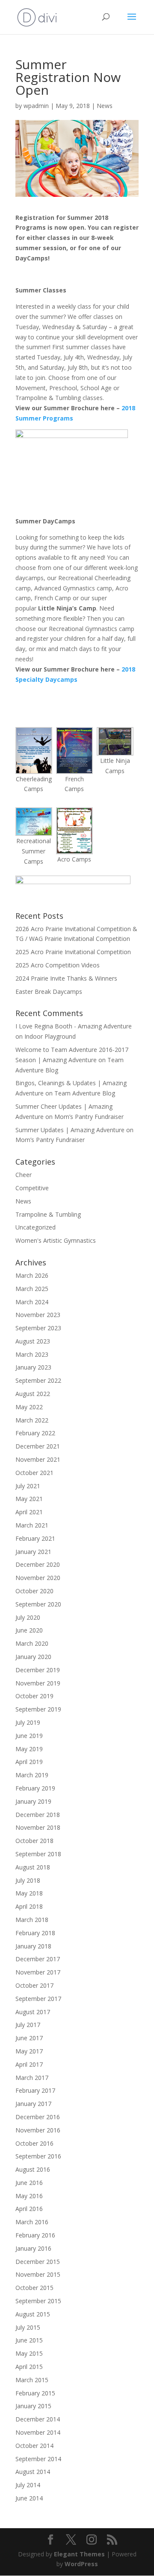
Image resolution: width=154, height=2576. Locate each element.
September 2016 (38, 2156)
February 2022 (35, 1433)
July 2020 (28, 1617)
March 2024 (32, 1302)
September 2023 (38, 1328)
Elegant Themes (79, 2554)
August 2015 (33, 2314)
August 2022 (33, 1394)
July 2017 (28, 2025)
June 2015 (29, 2340)
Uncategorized (36, 1227)
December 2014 (38, 2419)
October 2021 (34, 1473)
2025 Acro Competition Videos (58, 965)
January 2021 (33, 1552)
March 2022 (32, 1420)
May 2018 (29, 1893)
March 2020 (32, 1643)
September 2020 (38, 1604)
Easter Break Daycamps (49, 992)
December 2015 (38, 2262)
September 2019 (38, 1709)
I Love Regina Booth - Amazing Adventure (74, 1026)
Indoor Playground (50, 1036)
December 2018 (38, 1815)
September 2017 (38, 1999)
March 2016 (32, 2222)
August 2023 (33, 1341)
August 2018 (33, 1867)
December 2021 (38, 1446)
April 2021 (29, 1512)
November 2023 (38, 1315)
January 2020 (33, 1657)
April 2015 (29, 2367)
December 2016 (38, 2117)
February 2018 (35, 1933)
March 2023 (32, 1354)
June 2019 (29, 1736)
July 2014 (28, 2485)
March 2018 (32, 1920)
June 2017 (29, 2038)
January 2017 (33, 2104)
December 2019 (38, 1670)
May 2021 (29, 1499)
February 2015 (35, 2393)
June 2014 (29, 2498)
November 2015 (38, 2274)
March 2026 (32, 1275)
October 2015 (34, 2288)
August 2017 (33, 2012)
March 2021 (32, 1525)
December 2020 (38, 1564)
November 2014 (38, 2432)
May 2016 (29, 2196)
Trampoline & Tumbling (48, 1214)
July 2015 (28, 2327)
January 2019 (33, 1801)
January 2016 (33, 2248)
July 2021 (28, 1486)
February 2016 (35, 2235)
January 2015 (33, 2406)
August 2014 (33, 2472)
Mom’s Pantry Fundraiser (89, 1117)
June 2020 (29, 1630)
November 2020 (38, 1578)
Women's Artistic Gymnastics (56, 1240)
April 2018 (29, 1906)
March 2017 (32, 2078)
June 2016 (29, 2183)
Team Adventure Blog (85, 1093)
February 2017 (35, 2090)
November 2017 (38, 1972)
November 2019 (38, 1683)
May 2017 (29, 2051)
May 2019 (29, 1749)
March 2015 (32, 2380)
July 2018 (28, 1880)
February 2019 (35, 1788)
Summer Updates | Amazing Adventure (70, 1130)
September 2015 (38, 2301)
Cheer (24, 1175)
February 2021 (35, 1538)
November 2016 (38, 2130)
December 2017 (38, 1959)
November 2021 (38, 1459)
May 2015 (29, 2353)
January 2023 (33, 1367)
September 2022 (38, 1380)
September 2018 (38, 1854)
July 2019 (28, 1722)
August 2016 (33, 2169)
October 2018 (34, 1841)
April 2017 (29, 2064)
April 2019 (29, 1762)
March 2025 (32, 1289)
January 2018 (33, 1946)
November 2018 (38, 1827)
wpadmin (36, 106)
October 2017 (34, 1985)
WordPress (81, 2564)
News (105, 106)
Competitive (32, 1188)
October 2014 (34, 2446)
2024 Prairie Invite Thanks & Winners (66, 978)
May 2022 (29, 1407)
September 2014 (38, 2459)
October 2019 (34, 1696)
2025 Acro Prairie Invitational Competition (73, 952)
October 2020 (34, 1591)
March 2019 (32, 1775)
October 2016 (34, 2143)
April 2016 (29, 2209)
